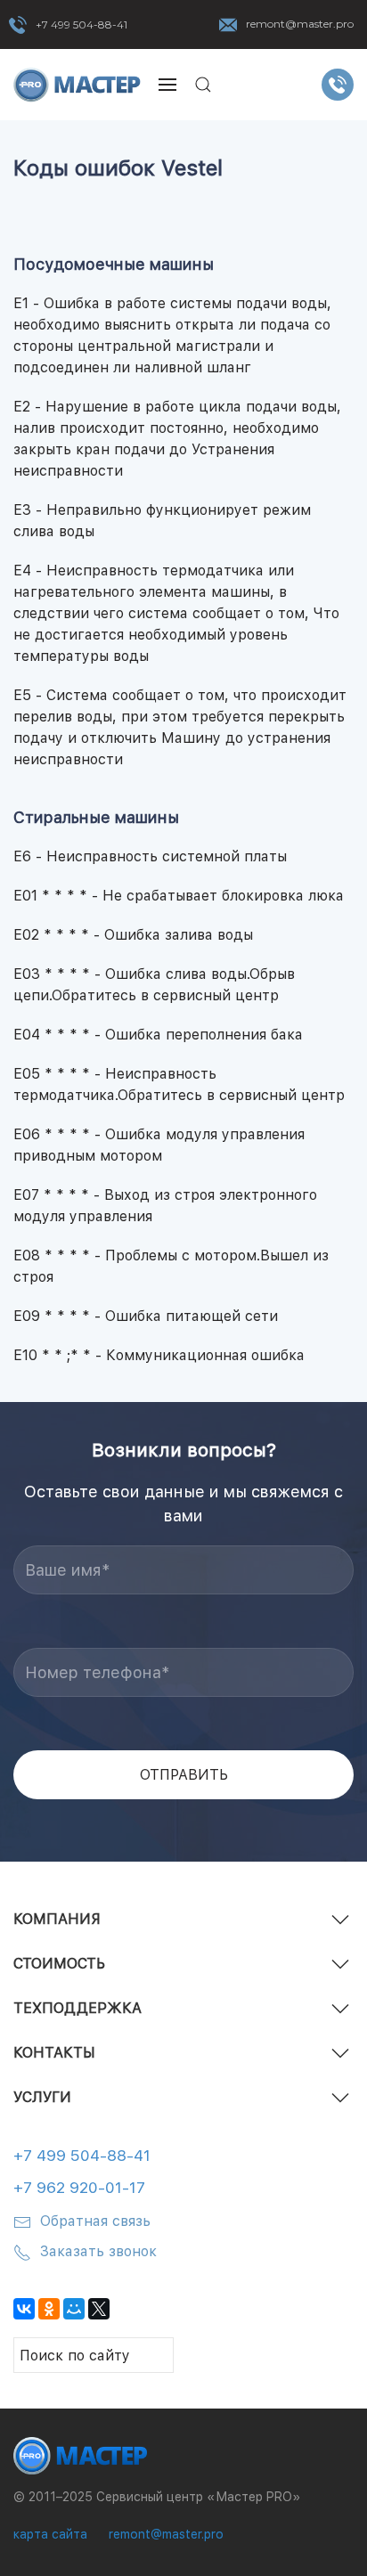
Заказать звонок (98, 2251)
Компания (57, 1919)
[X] (99, 2309)
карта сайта (50, 2534)
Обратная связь (95, 2221)
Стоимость (59, 1964)
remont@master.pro (300, 24)
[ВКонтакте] (24, 2309)
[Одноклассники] (49, 2309)
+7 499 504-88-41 (82, 24)
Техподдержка (77, 2008)
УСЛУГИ (42, 2097)
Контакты (54, 2053)
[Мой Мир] (74, 2309)
